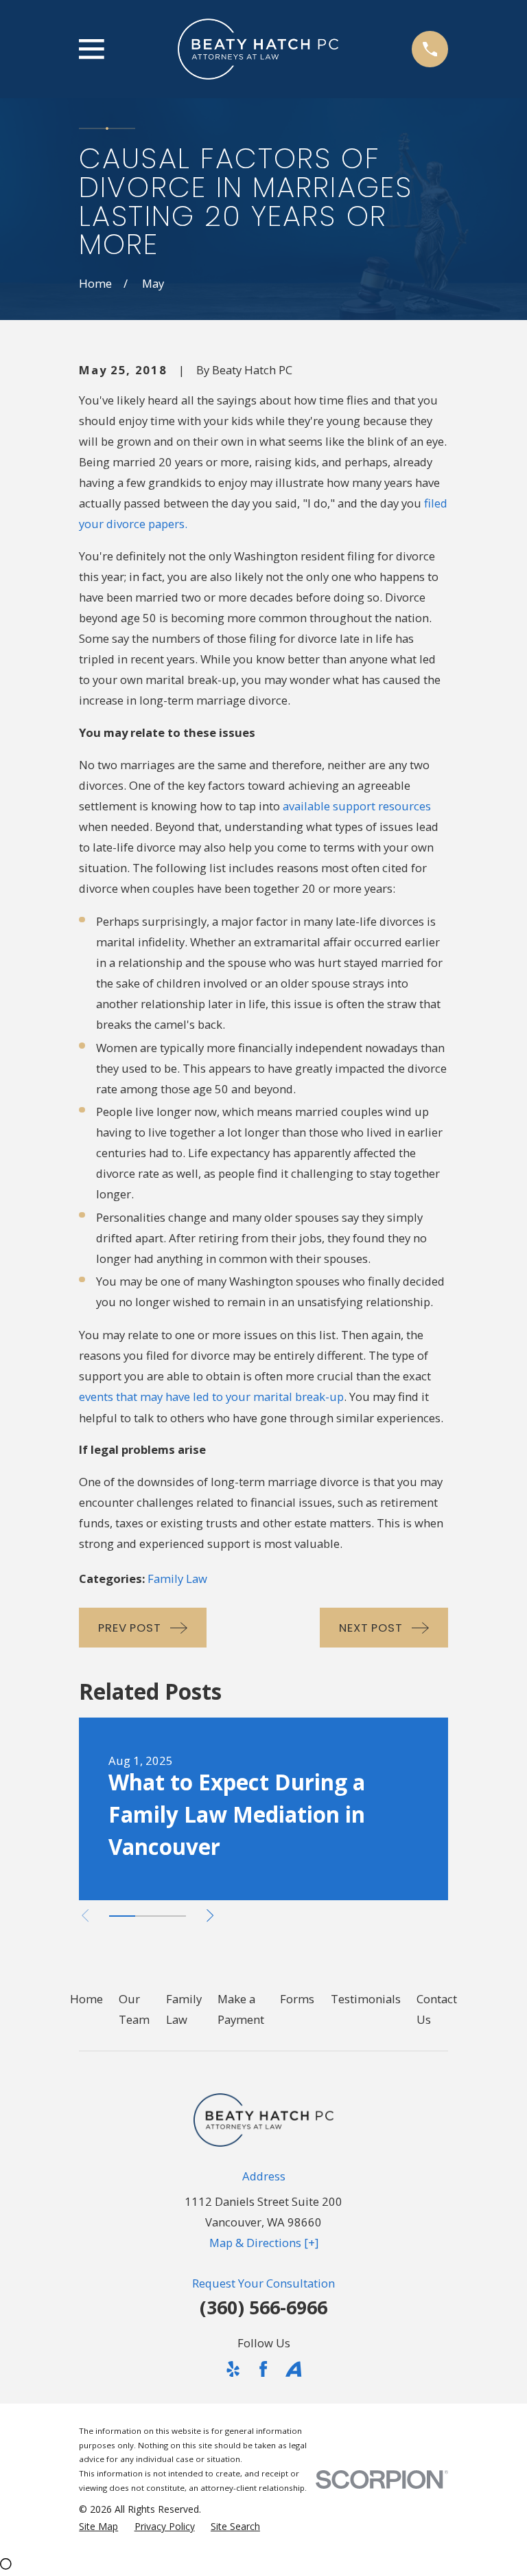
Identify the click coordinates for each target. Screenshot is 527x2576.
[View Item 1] (122, 1916)
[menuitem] (98, 2526)
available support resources (357, 806)
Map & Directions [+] (264, 2243)
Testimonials (366, 1999)
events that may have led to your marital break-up (211, 1397)
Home (86, 1999)
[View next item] (210, 1915)
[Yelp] (233, 2369)
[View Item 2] (148, 1916)
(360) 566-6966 (263, 2307)
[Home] (258, 49)
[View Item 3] (173, 1916)
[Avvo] (293, 2369)
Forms (297, 1999)
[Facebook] (263, 2369)
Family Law (177, 1578)
